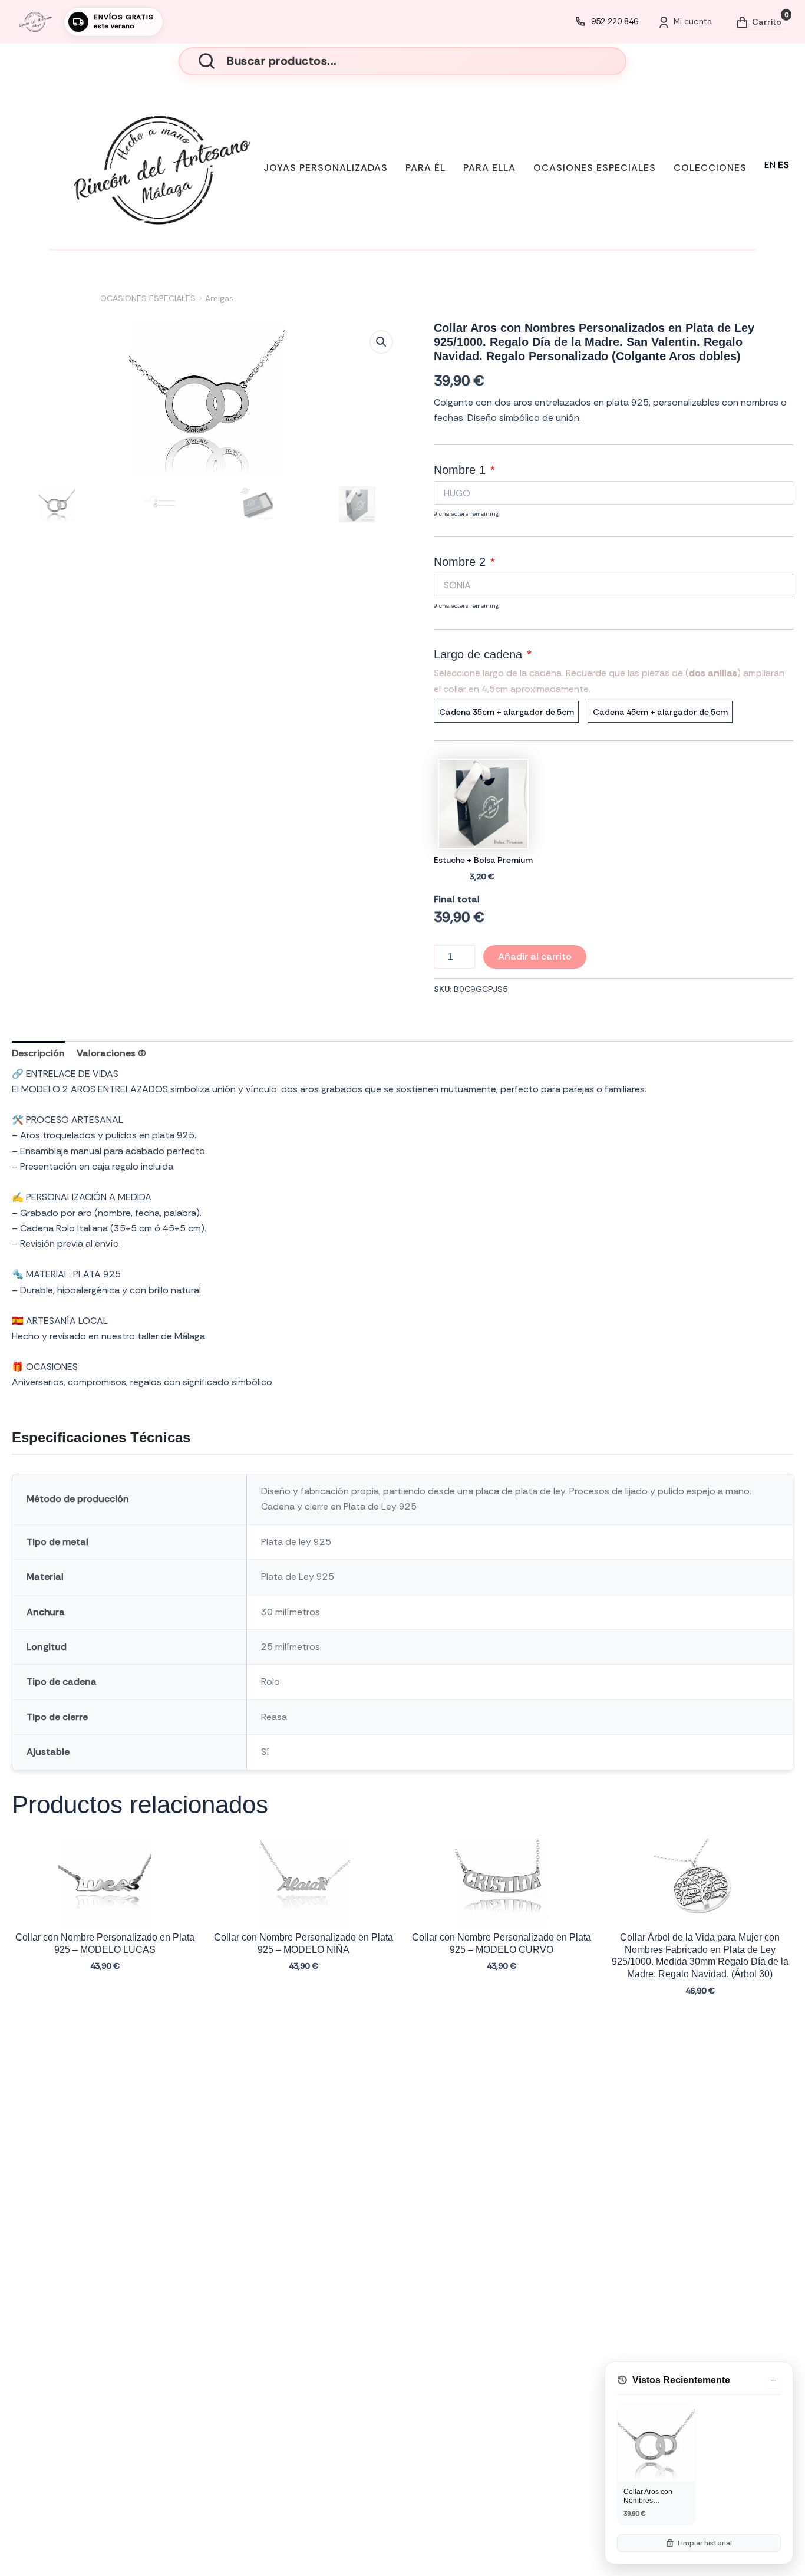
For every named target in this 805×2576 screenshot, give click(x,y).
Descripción (38, 1053)
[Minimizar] (774, 2381)
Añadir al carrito (535, 956)
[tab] (38, 1053)
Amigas (219, 298)
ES (783, 165)
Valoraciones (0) (111, 1053)
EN (770, 165)
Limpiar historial (705, 2543)
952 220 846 (615, 21)
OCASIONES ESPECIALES (148, 298)
